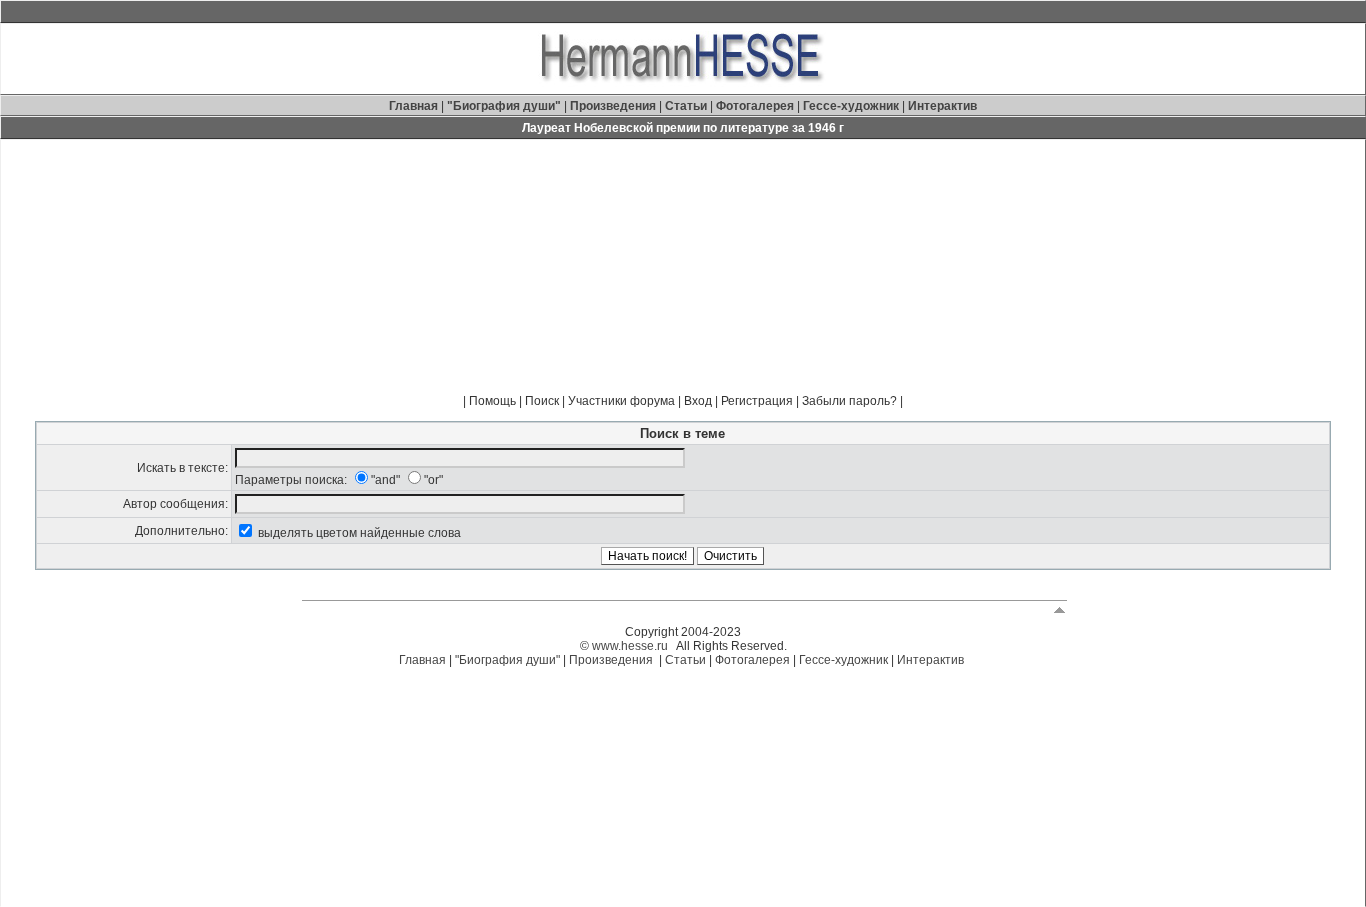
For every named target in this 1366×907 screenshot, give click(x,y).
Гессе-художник (851, 106)
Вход (698, 401)
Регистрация (757, 401)
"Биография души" (505, 106)
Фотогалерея (755, 106)
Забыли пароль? (849, 401)
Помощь (492, 401)
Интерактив (942, 106)
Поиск (542, 401)
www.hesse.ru (630, 646)
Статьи (687, 106)
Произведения (613, 106)
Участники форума (621, 401)
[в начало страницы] (1059, 609)
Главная (415, 106)
